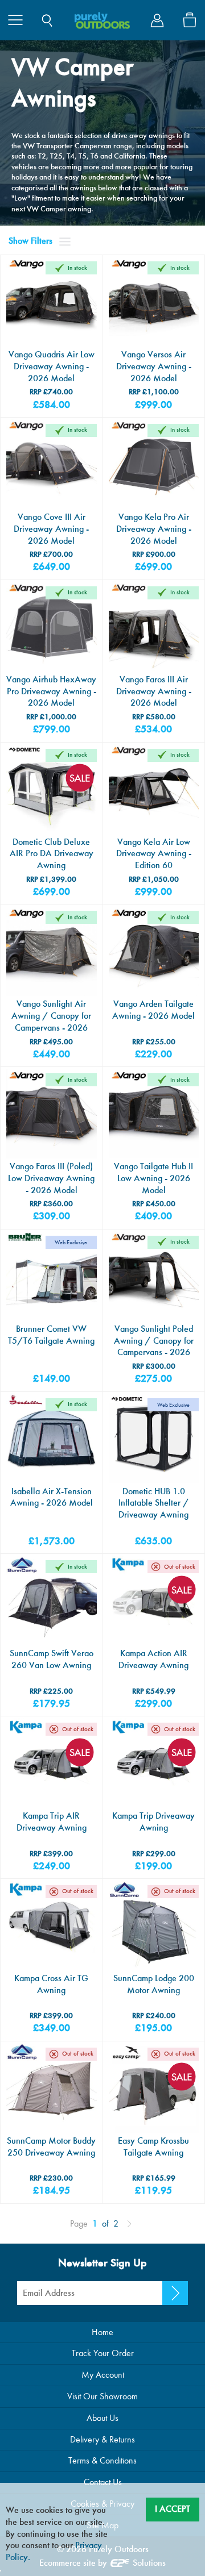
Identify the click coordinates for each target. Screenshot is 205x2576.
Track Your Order (103, 2353)
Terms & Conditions (102, 2460)
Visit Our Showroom (102, 2396)
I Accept (173, 2509)
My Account (103, 2375)
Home (102, 2332)
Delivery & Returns (102, 2439)
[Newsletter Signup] (175, 2293)
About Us (102, 2418)
